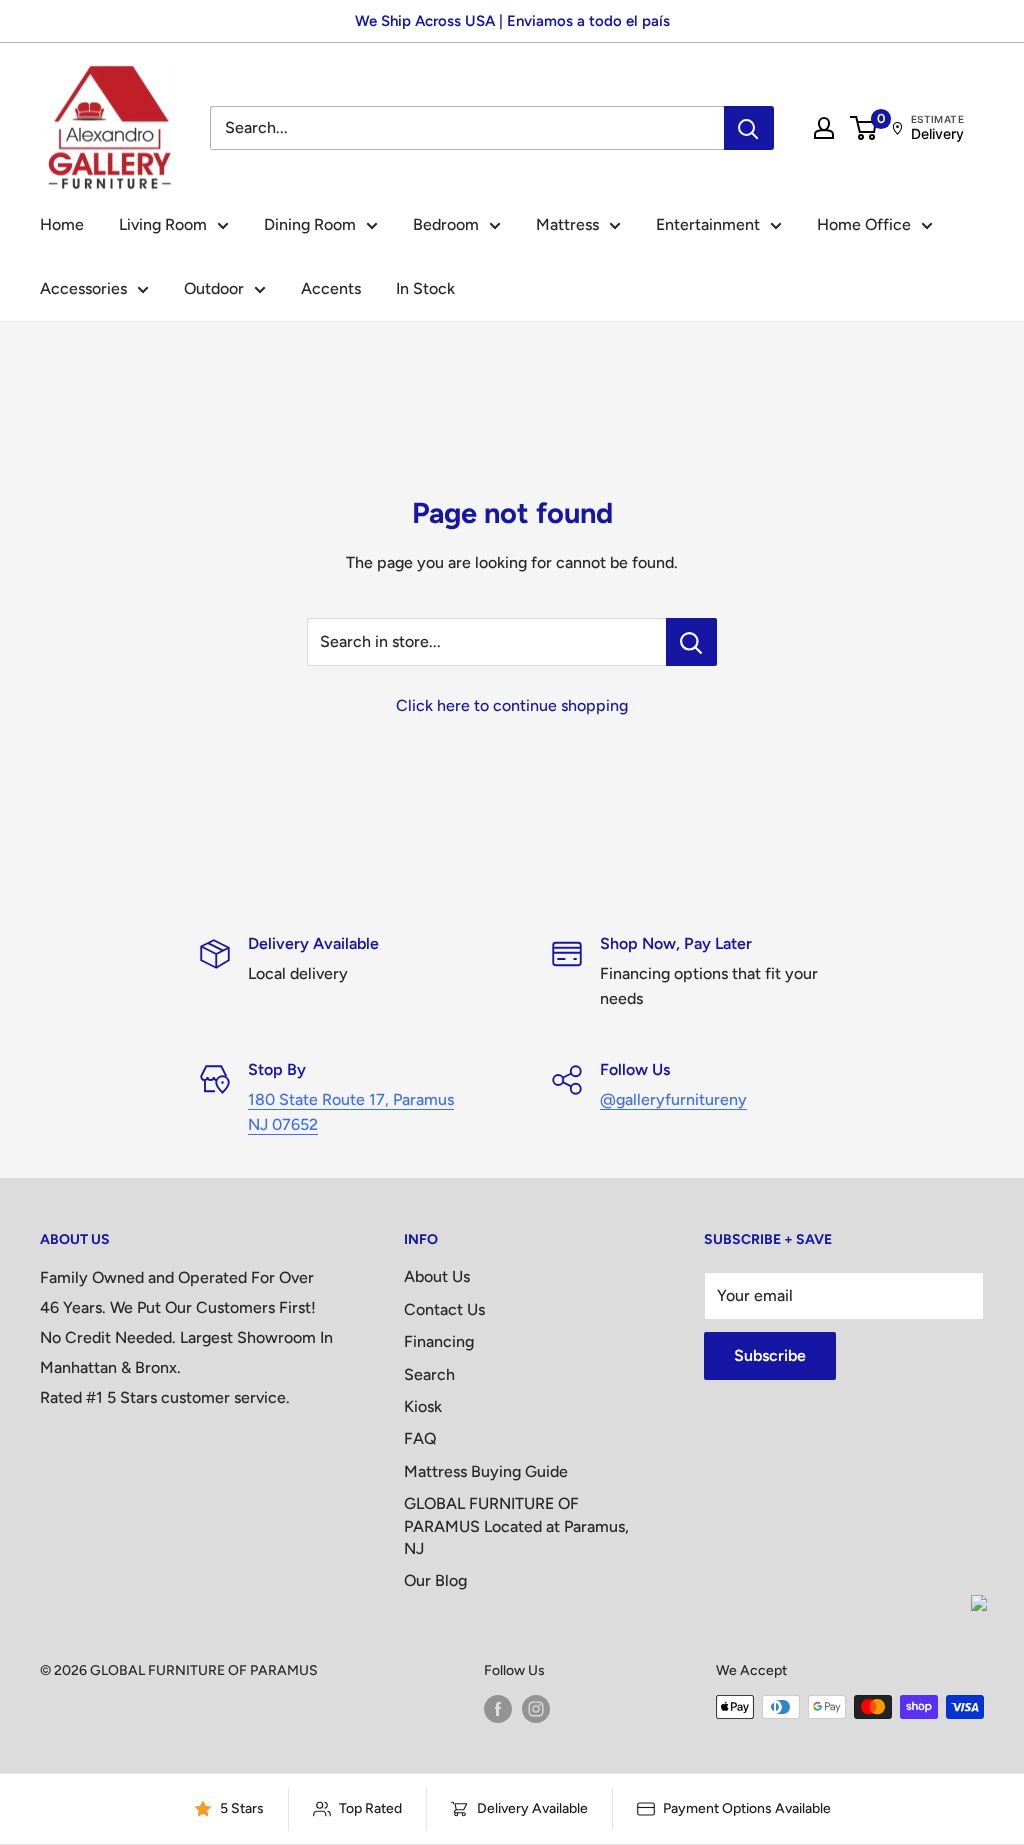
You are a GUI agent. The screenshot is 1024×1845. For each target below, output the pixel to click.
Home (62, 224)
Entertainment (708, 224)
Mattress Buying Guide (486, 1471)
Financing (439, 1341)
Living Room (163, 224)
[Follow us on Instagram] (536, 1709)
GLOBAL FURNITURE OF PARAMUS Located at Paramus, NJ (516, 1526)
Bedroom (446, 224)
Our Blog (435, 1580)
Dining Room (310, 224)
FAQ (420, 1438)
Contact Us (444, 1309)
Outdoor (214, 288)
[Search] (749, 128)
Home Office (864, 224)
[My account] (824, 128)
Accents (331, 288)
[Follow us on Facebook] (498, 1709)
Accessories (83, 288)
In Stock (425, 288)
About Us (437, 1276)
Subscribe (770, 1355)
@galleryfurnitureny (673, 1099)
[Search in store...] (691, 642)
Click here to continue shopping (512, 705)
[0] (864, 128)
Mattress (567, 224)
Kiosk (423, 1406)
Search (429, 1374)
